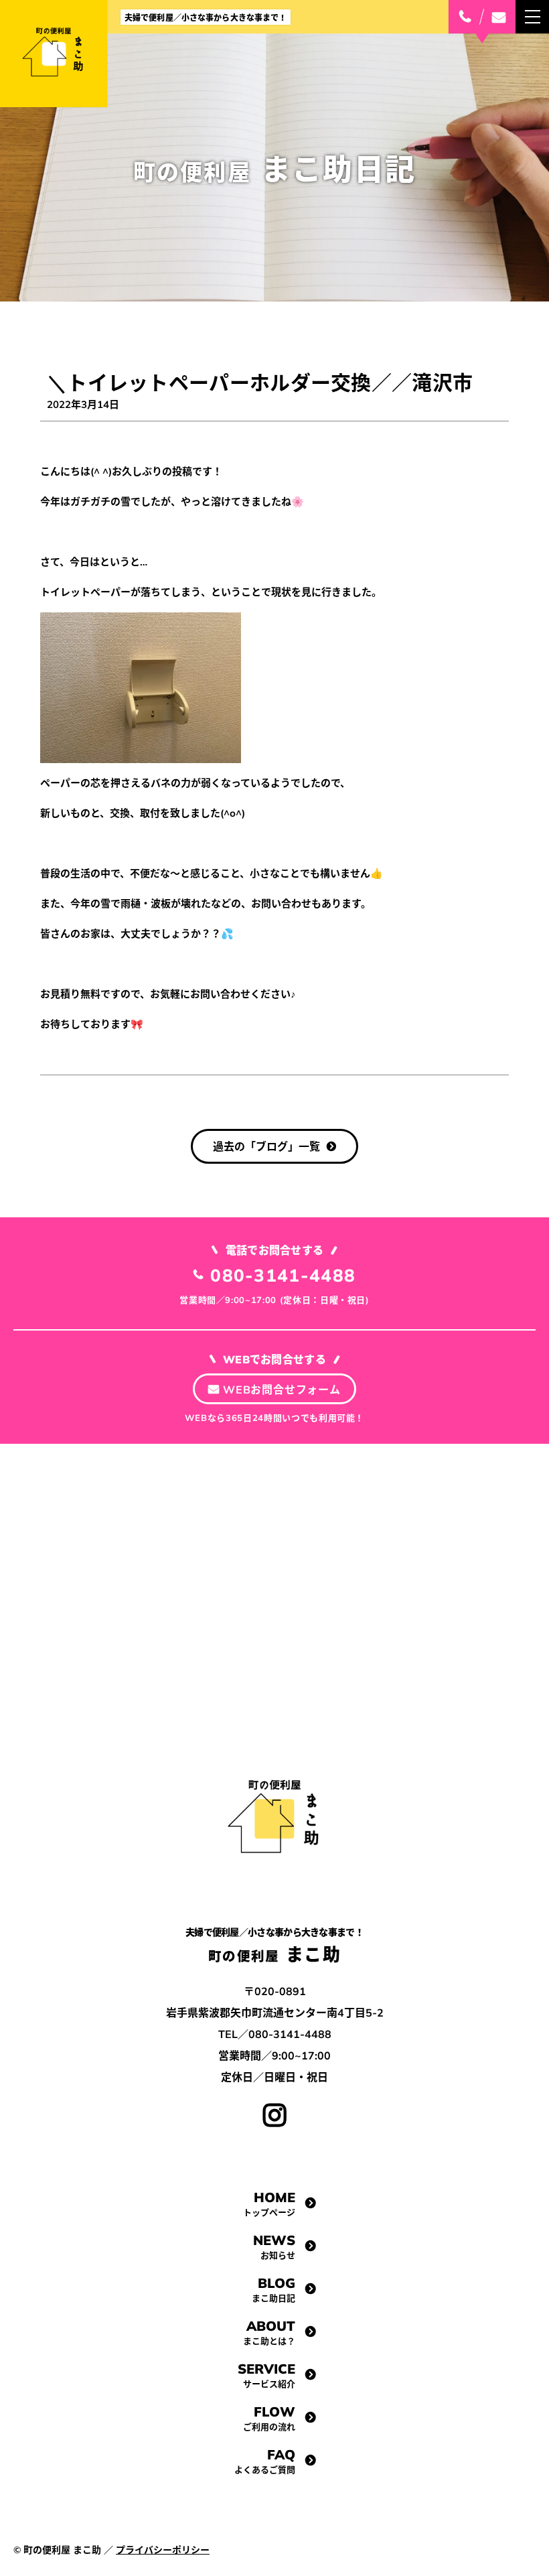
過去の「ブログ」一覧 (266, 1146)
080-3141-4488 (283, 1275)
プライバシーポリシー (163, 2550)
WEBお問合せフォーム (282, 1389)
